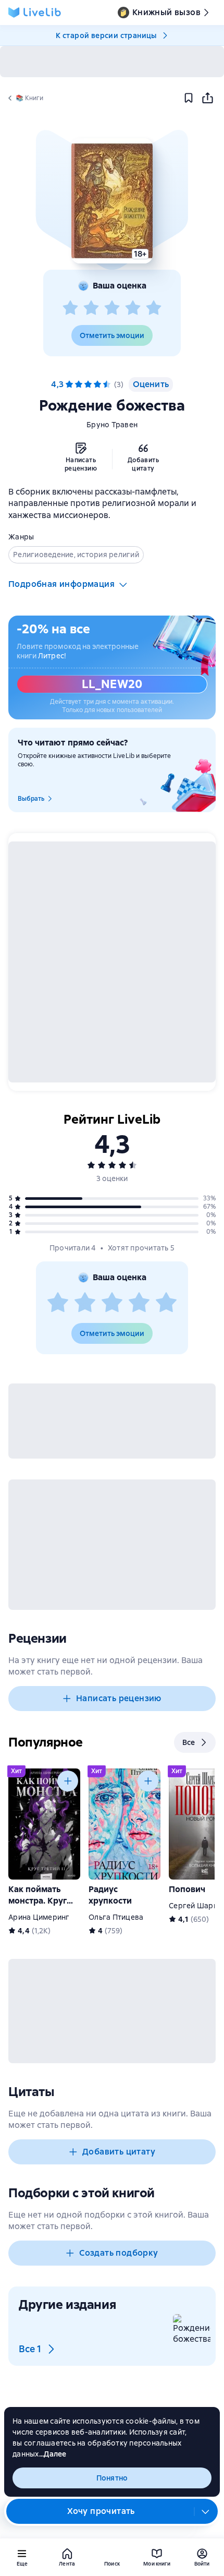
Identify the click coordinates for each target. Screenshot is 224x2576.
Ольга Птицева (116, 1917)
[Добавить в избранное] (189, 98)
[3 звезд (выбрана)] (88, 384)
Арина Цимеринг (39, 1917)
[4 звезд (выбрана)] (97, 384)
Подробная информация (61, 584)
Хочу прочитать (101, 2511)
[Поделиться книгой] (207, 98)
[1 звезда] (70, 308)
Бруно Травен (112, 425)
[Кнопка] (68, 1781)
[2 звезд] (91, 308)
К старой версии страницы (106, 35)
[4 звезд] (133, 308)
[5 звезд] (154, 308)
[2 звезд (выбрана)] (79, 384)
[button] (112, 201)
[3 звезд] (112, 308)
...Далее (53, 2454)
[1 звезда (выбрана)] (69, 384)
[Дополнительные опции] (206, 2511)
